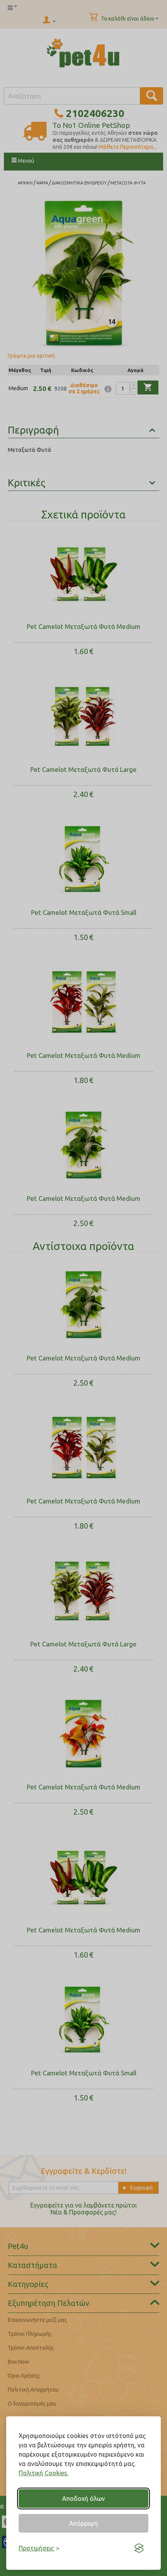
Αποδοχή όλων (83, 2499)
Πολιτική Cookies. (43, 2473)
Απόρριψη (83, 2523)
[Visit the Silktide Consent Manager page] (139, 2548)
